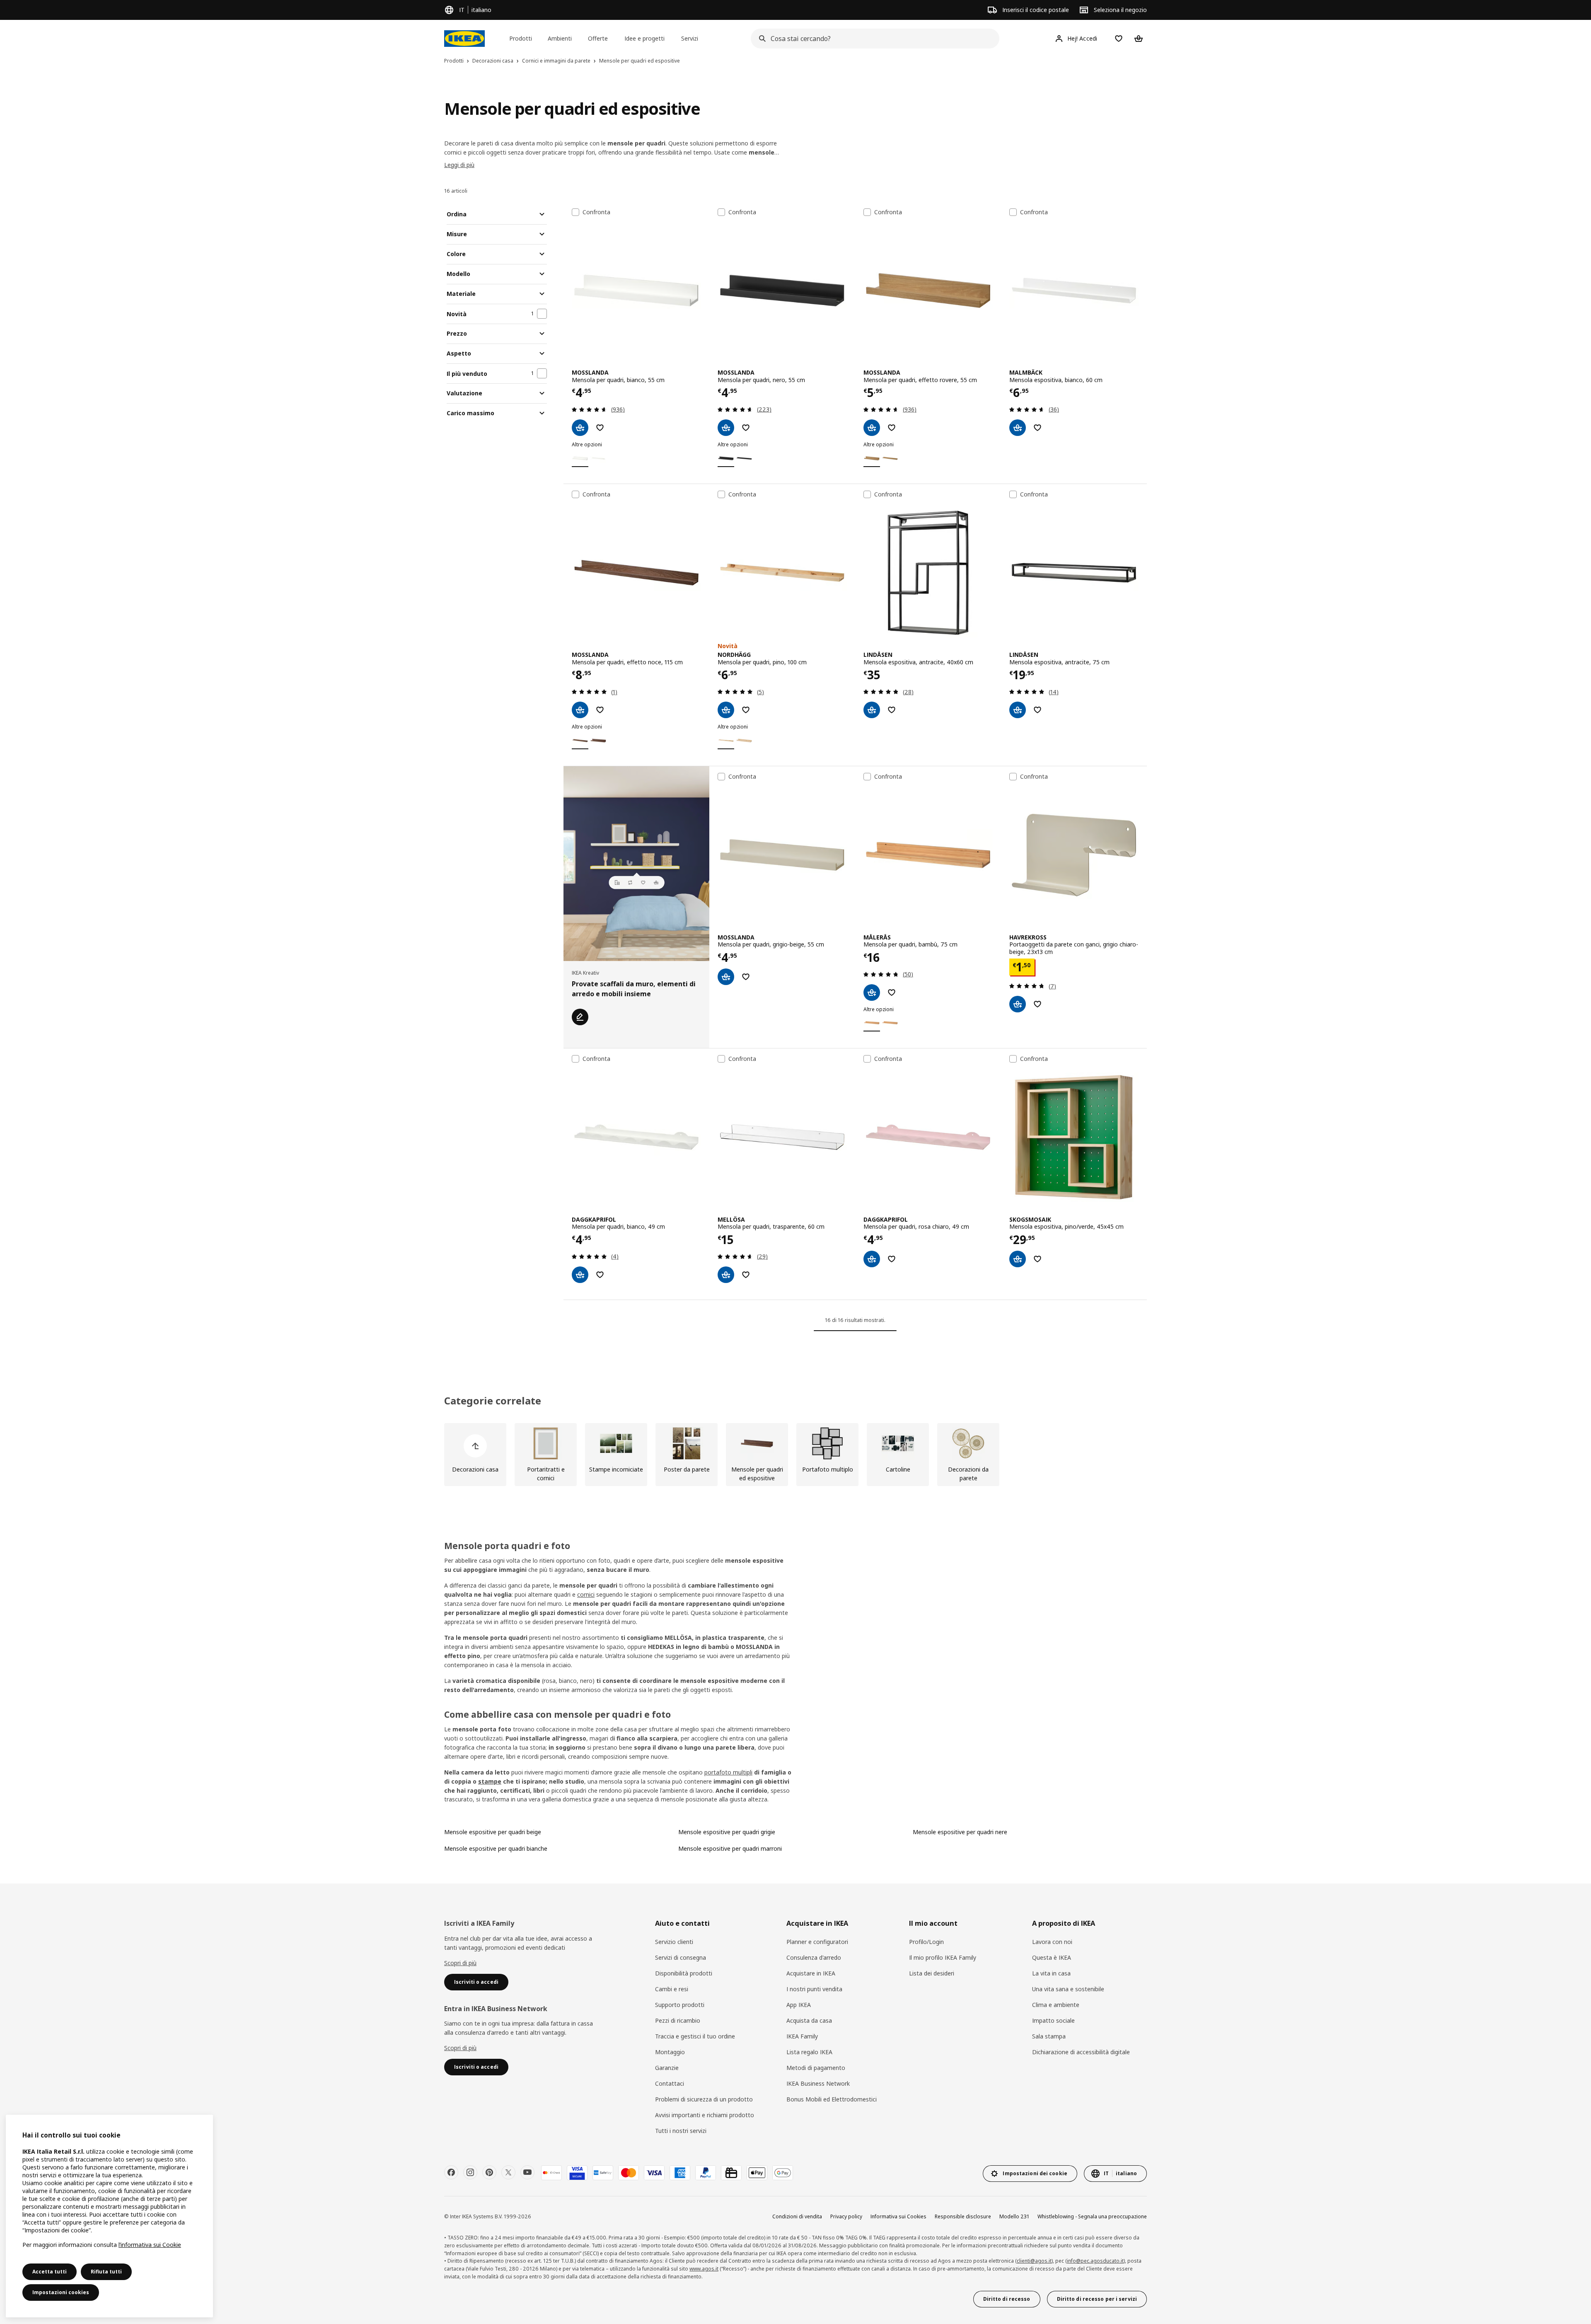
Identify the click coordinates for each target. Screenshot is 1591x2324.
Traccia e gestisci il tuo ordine (695, 2036)
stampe (490, 1781)
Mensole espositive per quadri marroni (730, 1848)
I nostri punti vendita (814, 1989)
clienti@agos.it (1034, 2261)
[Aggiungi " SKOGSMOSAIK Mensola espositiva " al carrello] (1018, 1259)
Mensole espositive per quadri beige (493, 1832)
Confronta (596, 212)
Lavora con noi (1052, 1942)
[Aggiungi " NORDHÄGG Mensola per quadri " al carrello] (726, 710)
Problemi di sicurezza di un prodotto (704, 2099)
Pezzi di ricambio (678, 2020)
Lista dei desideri (932, 1973)
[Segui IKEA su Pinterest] (489, 2172)
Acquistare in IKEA (811, 1973)
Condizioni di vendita (797, 2216)
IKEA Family (802, 2036)
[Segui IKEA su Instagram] (470, 2172)
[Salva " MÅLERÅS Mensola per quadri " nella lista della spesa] (892, 993)
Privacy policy (846, 2216)
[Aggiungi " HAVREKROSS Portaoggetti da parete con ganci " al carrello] (1018, 1004)
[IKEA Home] (464, 39)
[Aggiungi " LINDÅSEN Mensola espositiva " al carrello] (872, 710)
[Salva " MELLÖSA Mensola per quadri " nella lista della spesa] (746, 1275)
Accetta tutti (50, 2272)
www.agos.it (704, 2269)
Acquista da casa (809, 2020)
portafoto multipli (728, 1772)
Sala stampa (1049, 2036)
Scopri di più (460, 1963)
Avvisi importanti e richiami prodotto (705, 2115)
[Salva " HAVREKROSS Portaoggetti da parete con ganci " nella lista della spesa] (1037, 1004)
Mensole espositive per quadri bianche (496, 1848)
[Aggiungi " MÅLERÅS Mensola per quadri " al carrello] (872, 993)
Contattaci (670, 2083)
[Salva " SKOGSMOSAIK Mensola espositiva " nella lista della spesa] (1037, 1259)
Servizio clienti (674, 1942)
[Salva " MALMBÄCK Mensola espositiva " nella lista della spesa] (1037, 428)
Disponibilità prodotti (684, 1973)
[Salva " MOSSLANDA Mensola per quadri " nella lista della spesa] (600, 428)
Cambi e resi (672, 1989)
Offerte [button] (598, 38)
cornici (586, 1594)
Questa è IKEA (1052, 1957)
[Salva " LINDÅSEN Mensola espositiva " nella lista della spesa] (892, 710)
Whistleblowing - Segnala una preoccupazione (1092, 2216)
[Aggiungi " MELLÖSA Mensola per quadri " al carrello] (726, 1275)
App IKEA (799, 2005)
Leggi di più (459, 165)
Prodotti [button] (521, 38)
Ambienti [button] (560, 38)
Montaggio (670, 2052)
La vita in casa (1051, 1973)
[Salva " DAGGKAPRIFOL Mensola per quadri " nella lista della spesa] (600, 1275)
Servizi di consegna (681, 1957)
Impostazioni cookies (61, 2292)
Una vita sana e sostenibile (1068, 1989)
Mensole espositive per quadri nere (960, 1832)
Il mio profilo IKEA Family (943, 1957)
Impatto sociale (1053, 2020)
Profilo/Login (926, 1942)
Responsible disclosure (963, 2216)
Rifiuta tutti (106, 2272)
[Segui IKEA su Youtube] (527, 2172)
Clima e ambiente (1056, 2005)
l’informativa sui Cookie (150, 2245)
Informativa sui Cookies (898, 2216)
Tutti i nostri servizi (681, 2131)
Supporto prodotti (680, 2005)
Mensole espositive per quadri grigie (727, 1832)
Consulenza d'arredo (814, 1957)
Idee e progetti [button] (644, 38)
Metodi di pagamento (816, 2068)
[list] (795, 1455)
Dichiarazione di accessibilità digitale (1081, 2052)
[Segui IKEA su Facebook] (451, 2172)
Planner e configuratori (817, 1942)
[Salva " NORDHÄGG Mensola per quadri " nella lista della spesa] (746, 710)
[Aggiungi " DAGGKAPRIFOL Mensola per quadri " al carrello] (580, 1275)
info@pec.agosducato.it (1095, 2261)
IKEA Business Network (818, 2083)
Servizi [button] (690, 38)
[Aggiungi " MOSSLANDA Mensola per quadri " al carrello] (580, 428)
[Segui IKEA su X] (508, 2172)
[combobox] (873, 39)
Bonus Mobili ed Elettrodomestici (832, 2099)
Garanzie (667, 2068)
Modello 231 (1014, 2216)
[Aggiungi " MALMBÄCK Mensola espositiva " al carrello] (1018, 428)
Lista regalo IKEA (809, 2052)
